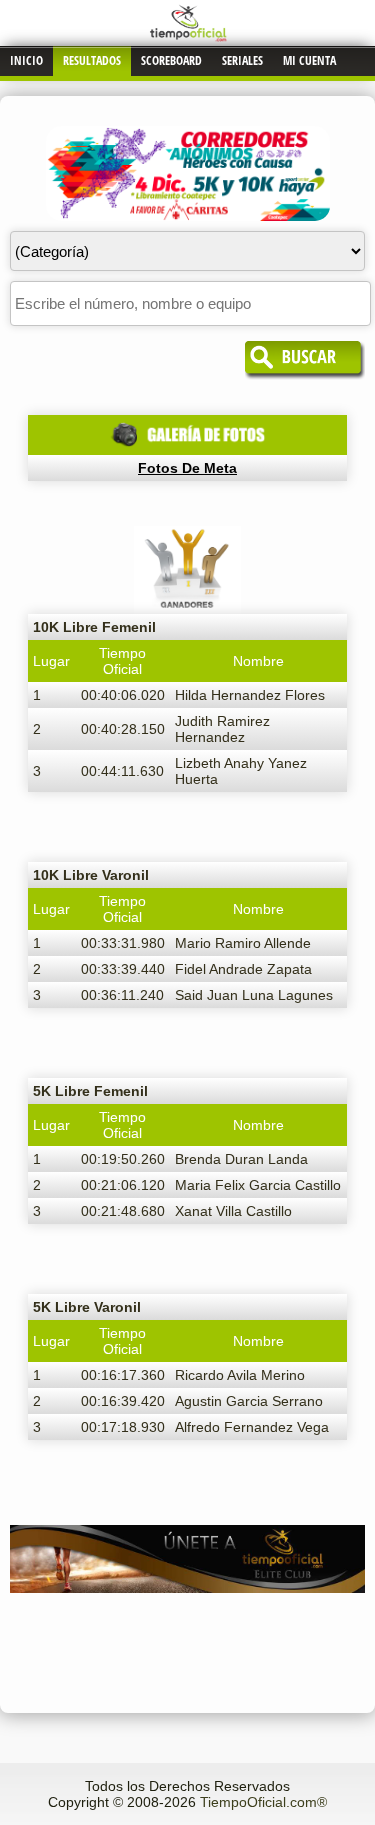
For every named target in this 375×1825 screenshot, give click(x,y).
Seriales (242, 60)
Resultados (92, 60)
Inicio (26, 60)
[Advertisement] (187, 1638)
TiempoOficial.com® (263, 1802)
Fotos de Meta (187, 468)
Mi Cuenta (309, 60)
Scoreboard (171, 60)
